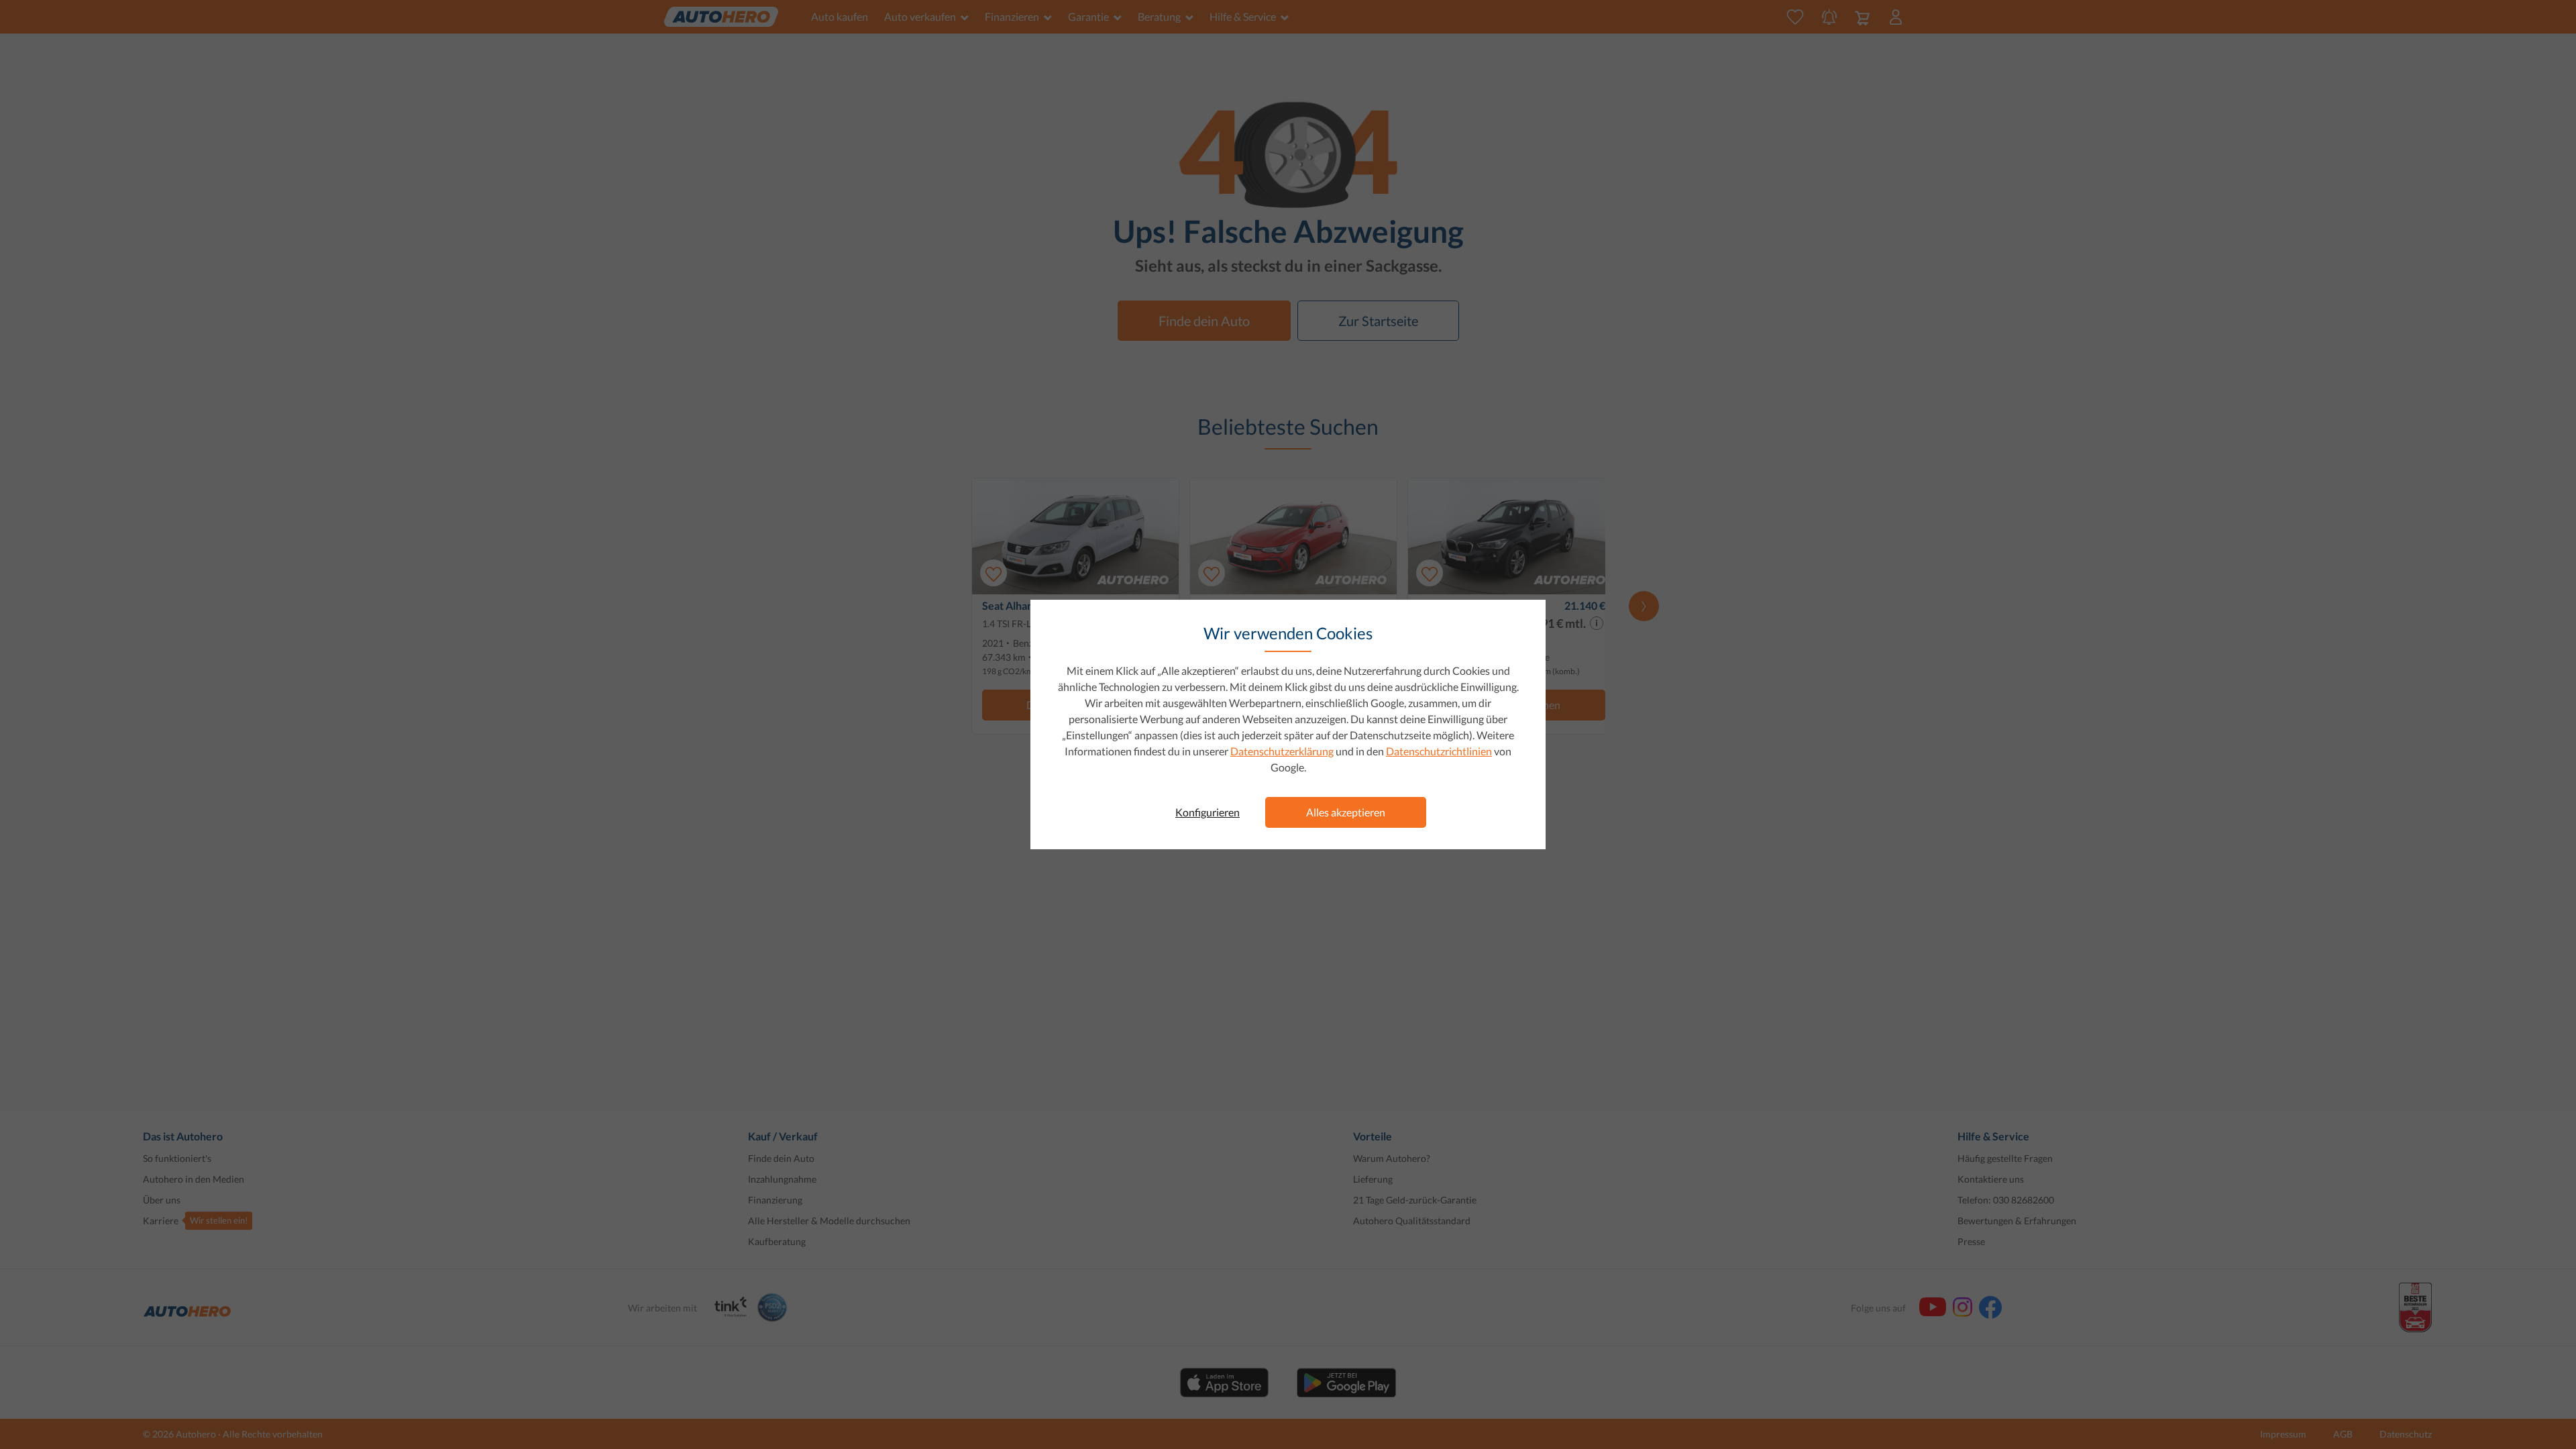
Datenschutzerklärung (1282, 751)
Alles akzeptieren (1346, 812)
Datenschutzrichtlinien (1439, 751)
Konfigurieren (1207, 812)
